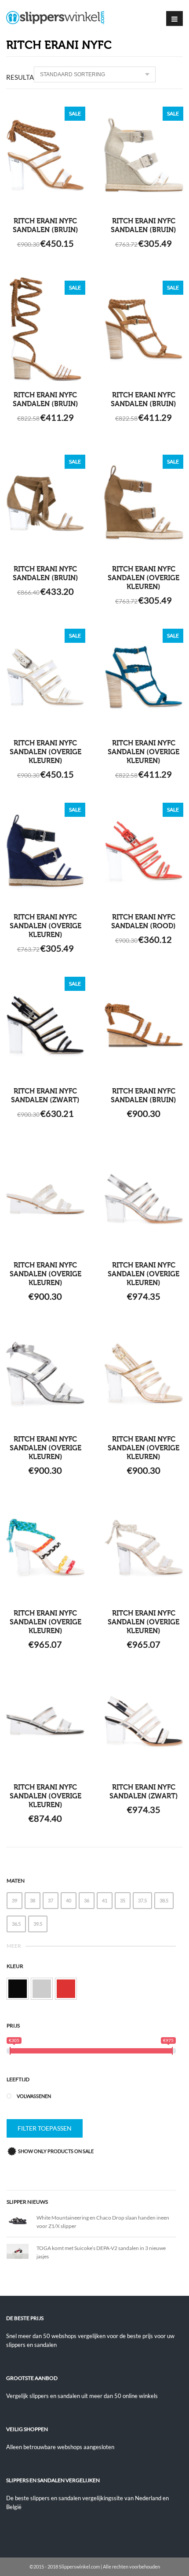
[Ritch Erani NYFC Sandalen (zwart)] (45, 1025)
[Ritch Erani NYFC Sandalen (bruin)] (45, 155)
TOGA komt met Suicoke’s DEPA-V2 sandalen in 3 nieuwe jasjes (101, 2252)
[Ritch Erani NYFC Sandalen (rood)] (144, 851)
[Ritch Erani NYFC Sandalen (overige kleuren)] (144, 503)
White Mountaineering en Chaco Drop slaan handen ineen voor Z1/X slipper (103, 2222)
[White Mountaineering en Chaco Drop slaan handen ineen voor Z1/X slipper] (22, 2220)
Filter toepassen (45, 2128)
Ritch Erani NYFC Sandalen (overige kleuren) (144, 578)
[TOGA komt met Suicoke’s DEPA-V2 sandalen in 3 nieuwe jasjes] (22, 2251)
